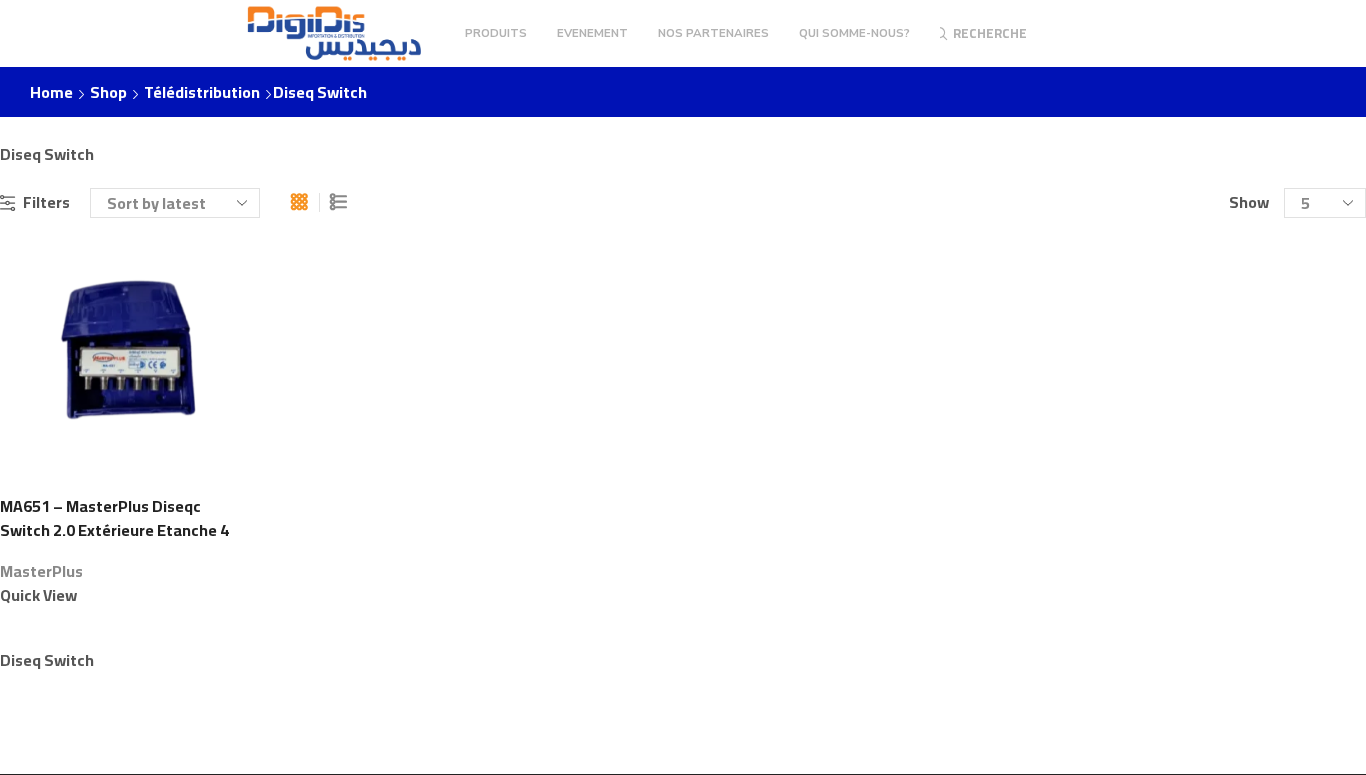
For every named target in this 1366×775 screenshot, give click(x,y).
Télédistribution (202, 92)
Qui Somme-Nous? (854, 33)
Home (51, 92)
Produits (496, 33)
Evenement (592, 33)
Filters (46, 202)
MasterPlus (41, 571)
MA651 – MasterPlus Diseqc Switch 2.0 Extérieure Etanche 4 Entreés (114, 531)
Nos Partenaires (713, 33)
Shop (108, 92)
